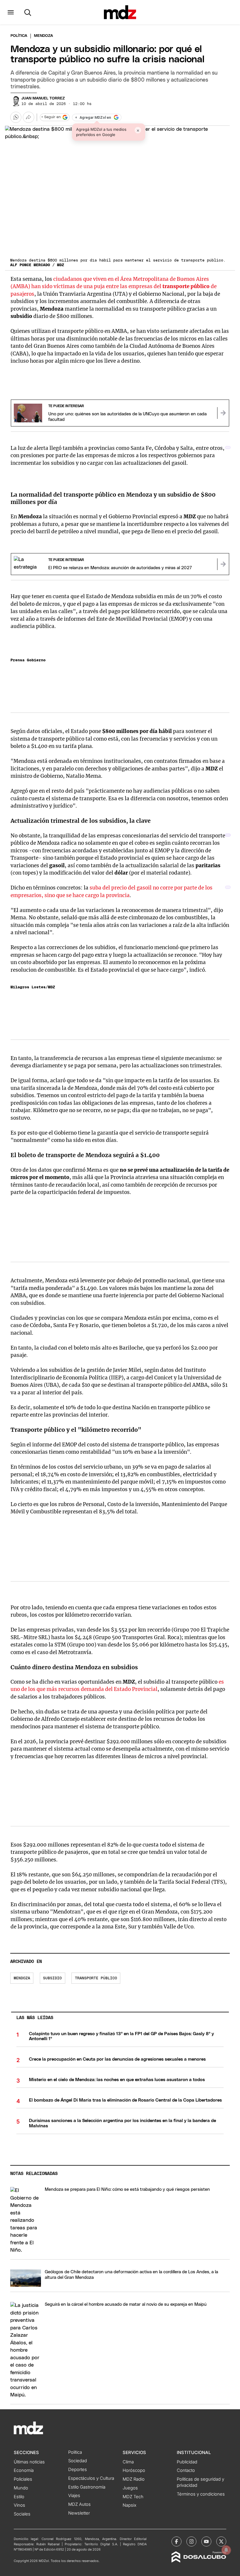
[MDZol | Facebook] (176, 2541)
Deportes (78, 2470)
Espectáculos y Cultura (91, 2478)
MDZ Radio (134, 2479)
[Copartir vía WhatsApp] (16, 117)
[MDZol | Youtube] (206, 2541)
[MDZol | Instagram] (191, 2541)
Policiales (23, 2479)
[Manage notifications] (226, 2550)
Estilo (19, 2497)
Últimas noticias (29, 2462)
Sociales (22, 2514)
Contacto (186, 2470)
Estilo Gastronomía (87, 2487)
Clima (128, 2462)
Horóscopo (134, 2470)
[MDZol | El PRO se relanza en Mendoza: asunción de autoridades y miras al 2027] (223, 564)
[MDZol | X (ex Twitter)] (221, 2541)
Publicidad (187, 2462)
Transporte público (96, 1978)
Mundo (21, 2488)
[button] (11, 12)
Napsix (130, 2505)
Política (19, 36)
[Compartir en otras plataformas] (28, 117)
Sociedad (78, 2461)
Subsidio (52, 1978)
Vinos (19, 2505)
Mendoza (22, 1978)
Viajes (74, 2496)
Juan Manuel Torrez (43, 98)
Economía (24, 2470)
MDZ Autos (79, 2504)
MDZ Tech (133, 2497)
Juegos (130, 2488)
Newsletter (79, 2513)
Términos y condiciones (201, 2494)
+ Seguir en (51, 117)
